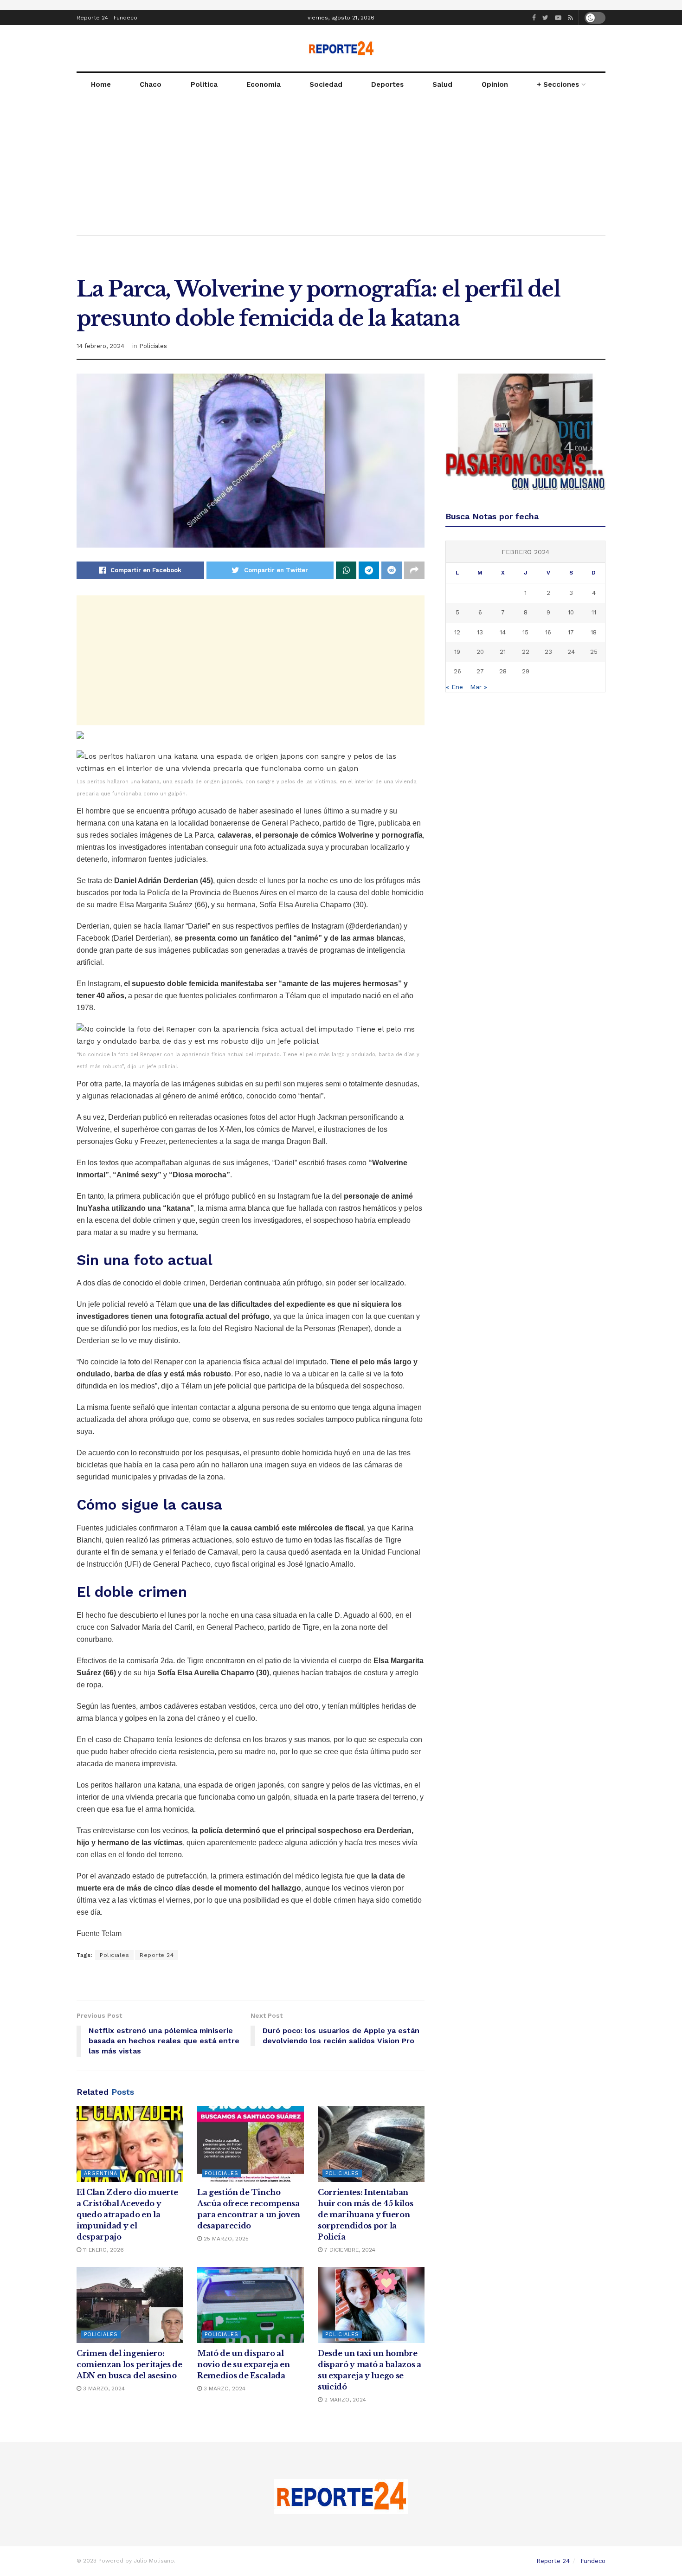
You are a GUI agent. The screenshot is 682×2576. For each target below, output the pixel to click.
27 (480, 671)
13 (480, 632)
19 (457, 652)
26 (457, 671)
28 (503, 671)
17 (571, 632)
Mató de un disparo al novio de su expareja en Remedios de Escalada (244, 2364)
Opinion (495, 84)
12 (457, 632)
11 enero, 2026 (103, 2250)
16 (548, 632)
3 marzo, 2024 (103, 2389)
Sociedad (326, 84)
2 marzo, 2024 (344, 2400)
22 (526, 652)
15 (525, 632)
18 (594, 632)
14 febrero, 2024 (100, 346)
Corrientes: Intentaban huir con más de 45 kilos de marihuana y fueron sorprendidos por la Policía (365, 2214)
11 (594, 612)
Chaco (151, 84)
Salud (442, 84)
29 (526, 671)
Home (101, 84)
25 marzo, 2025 (225, 2239)
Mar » (479, 687)
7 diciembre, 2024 (349, 2250)
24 (571, 652)
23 (548, 652)
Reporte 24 (92, 18)
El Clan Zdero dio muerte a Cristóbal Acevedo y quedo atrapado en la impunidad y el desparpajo (127, 2214)
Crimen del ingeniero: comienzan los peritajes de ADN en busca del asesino (129, 2364)
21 (503, 652)
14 (503, 632)
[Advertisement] (341, 166)
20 (480, 652)
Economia (264, 84)
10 (571, 612)
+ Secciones (558, 84)
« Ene (454, 687)
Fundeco (125, 18)
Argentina (101, 2173)
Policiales (153, 346)
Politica (204, 84)
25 (594, 652)
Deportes (387, 84)
